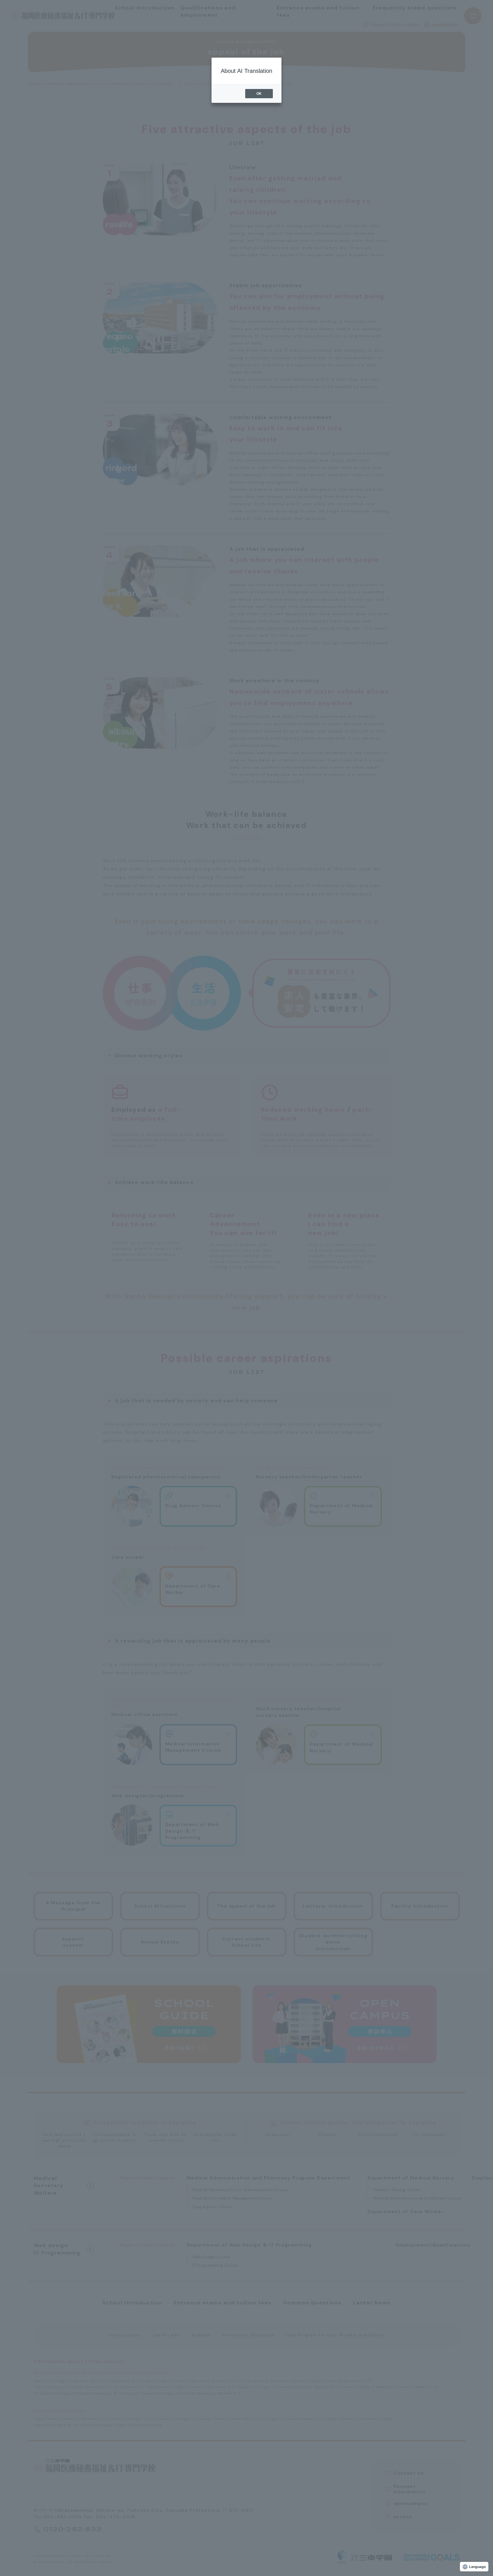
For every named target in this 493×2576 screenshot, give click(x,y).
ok (259, 94)
